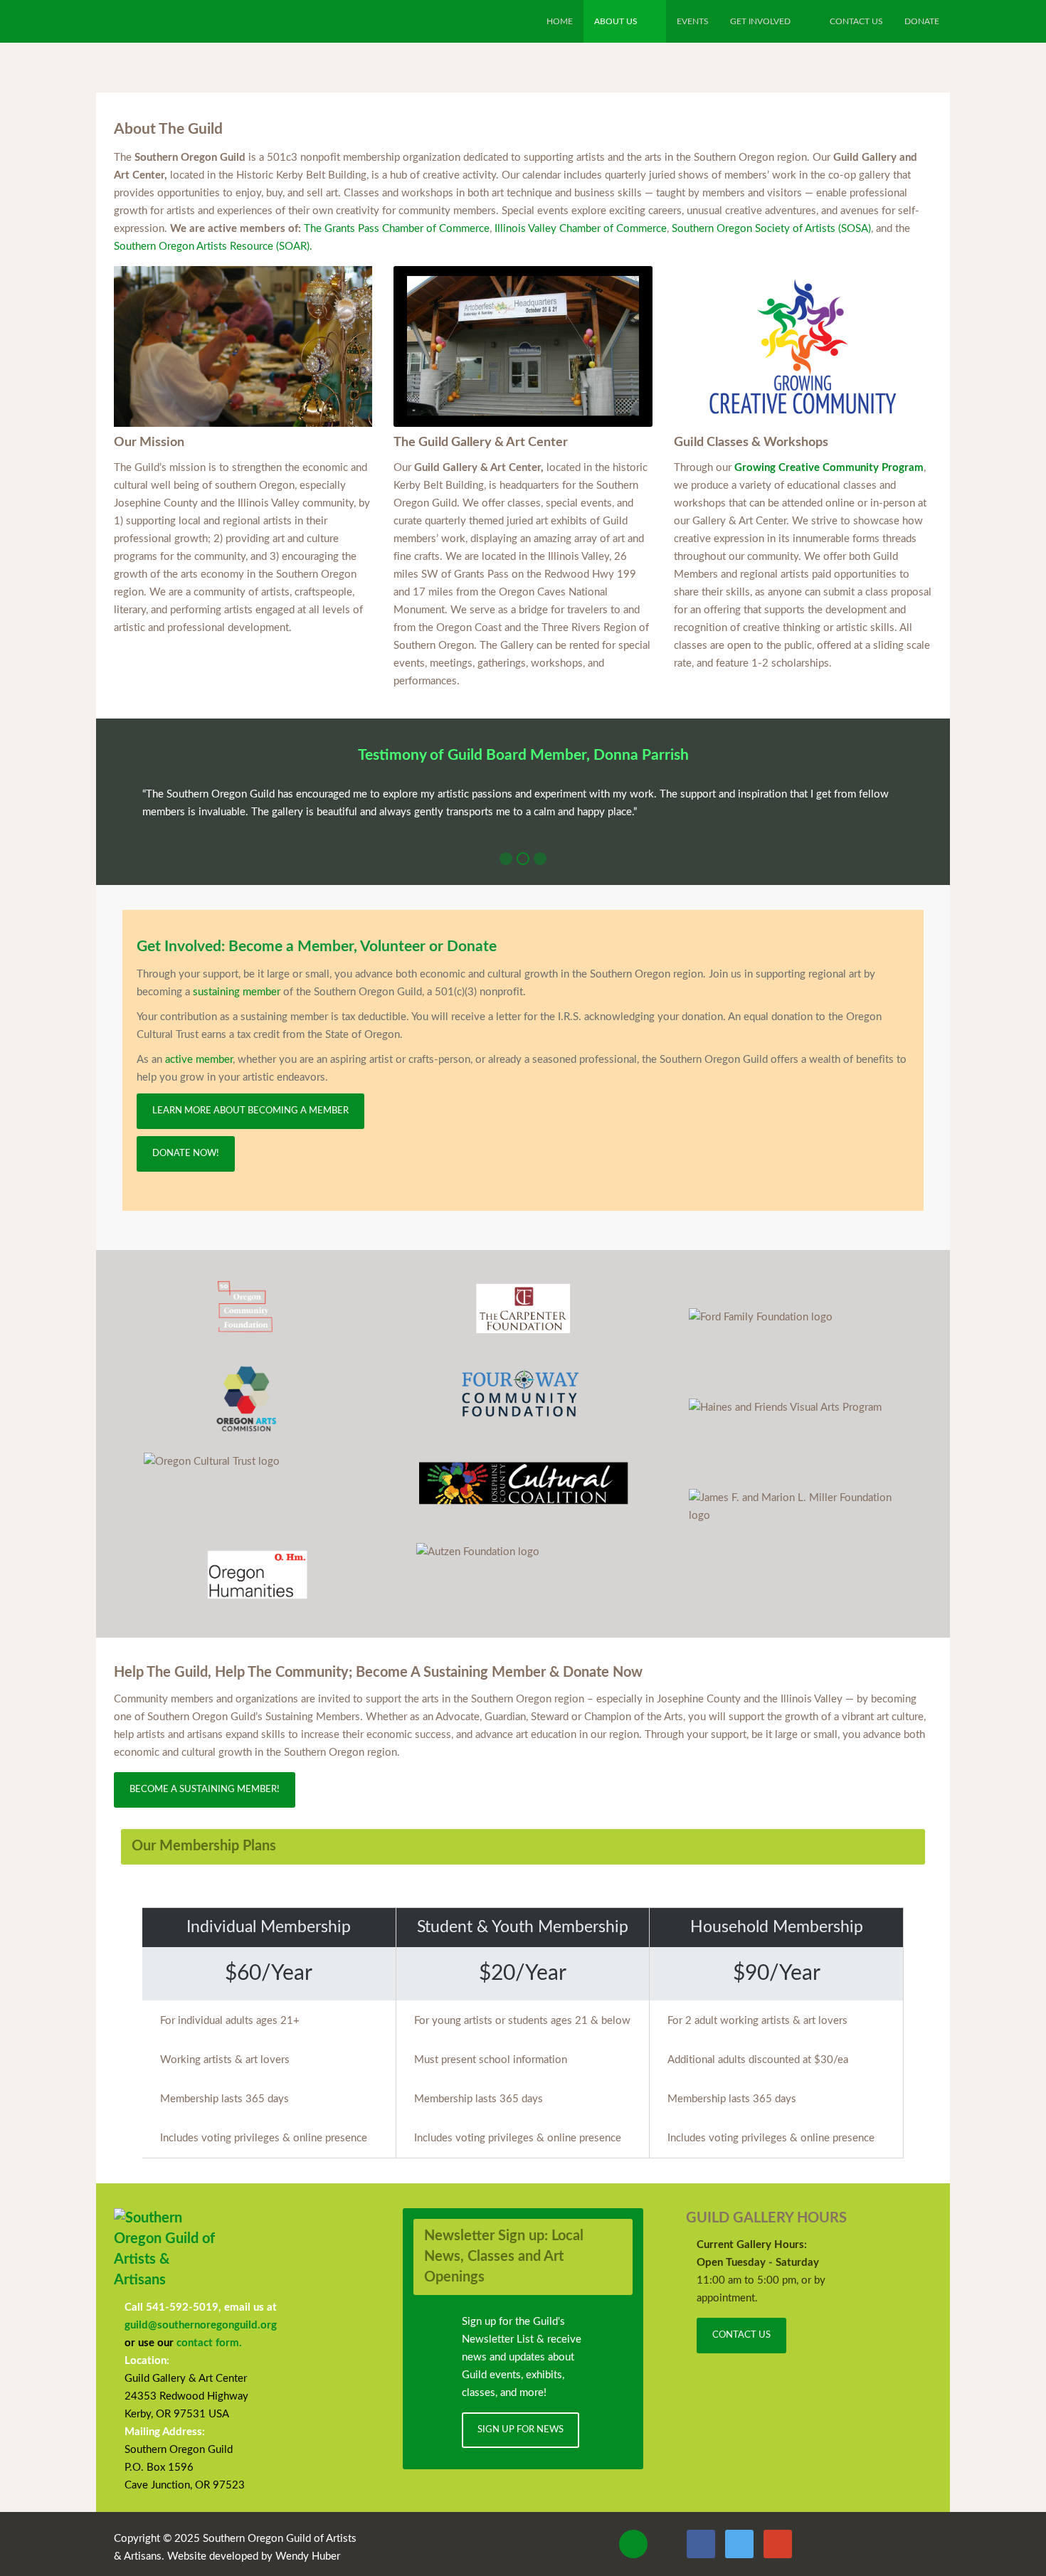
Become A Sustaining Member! (205, 1790)
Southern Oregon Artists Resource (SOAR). (213, 247)
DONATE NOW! (186, 1154)
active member (199, 1060)
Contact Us (741, 2335)
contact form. (209, 2343)
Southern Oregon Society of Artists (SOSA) (771, 229)
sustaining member (237, 992)
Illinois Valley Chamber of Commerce (581, 229)
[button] (506, 859)
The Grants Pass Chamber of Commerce (397, 229)
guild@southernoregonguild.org (201, 2325)
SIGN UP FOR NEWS (521, 2430)
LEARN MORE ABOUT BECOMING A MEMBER (250, 1111)
